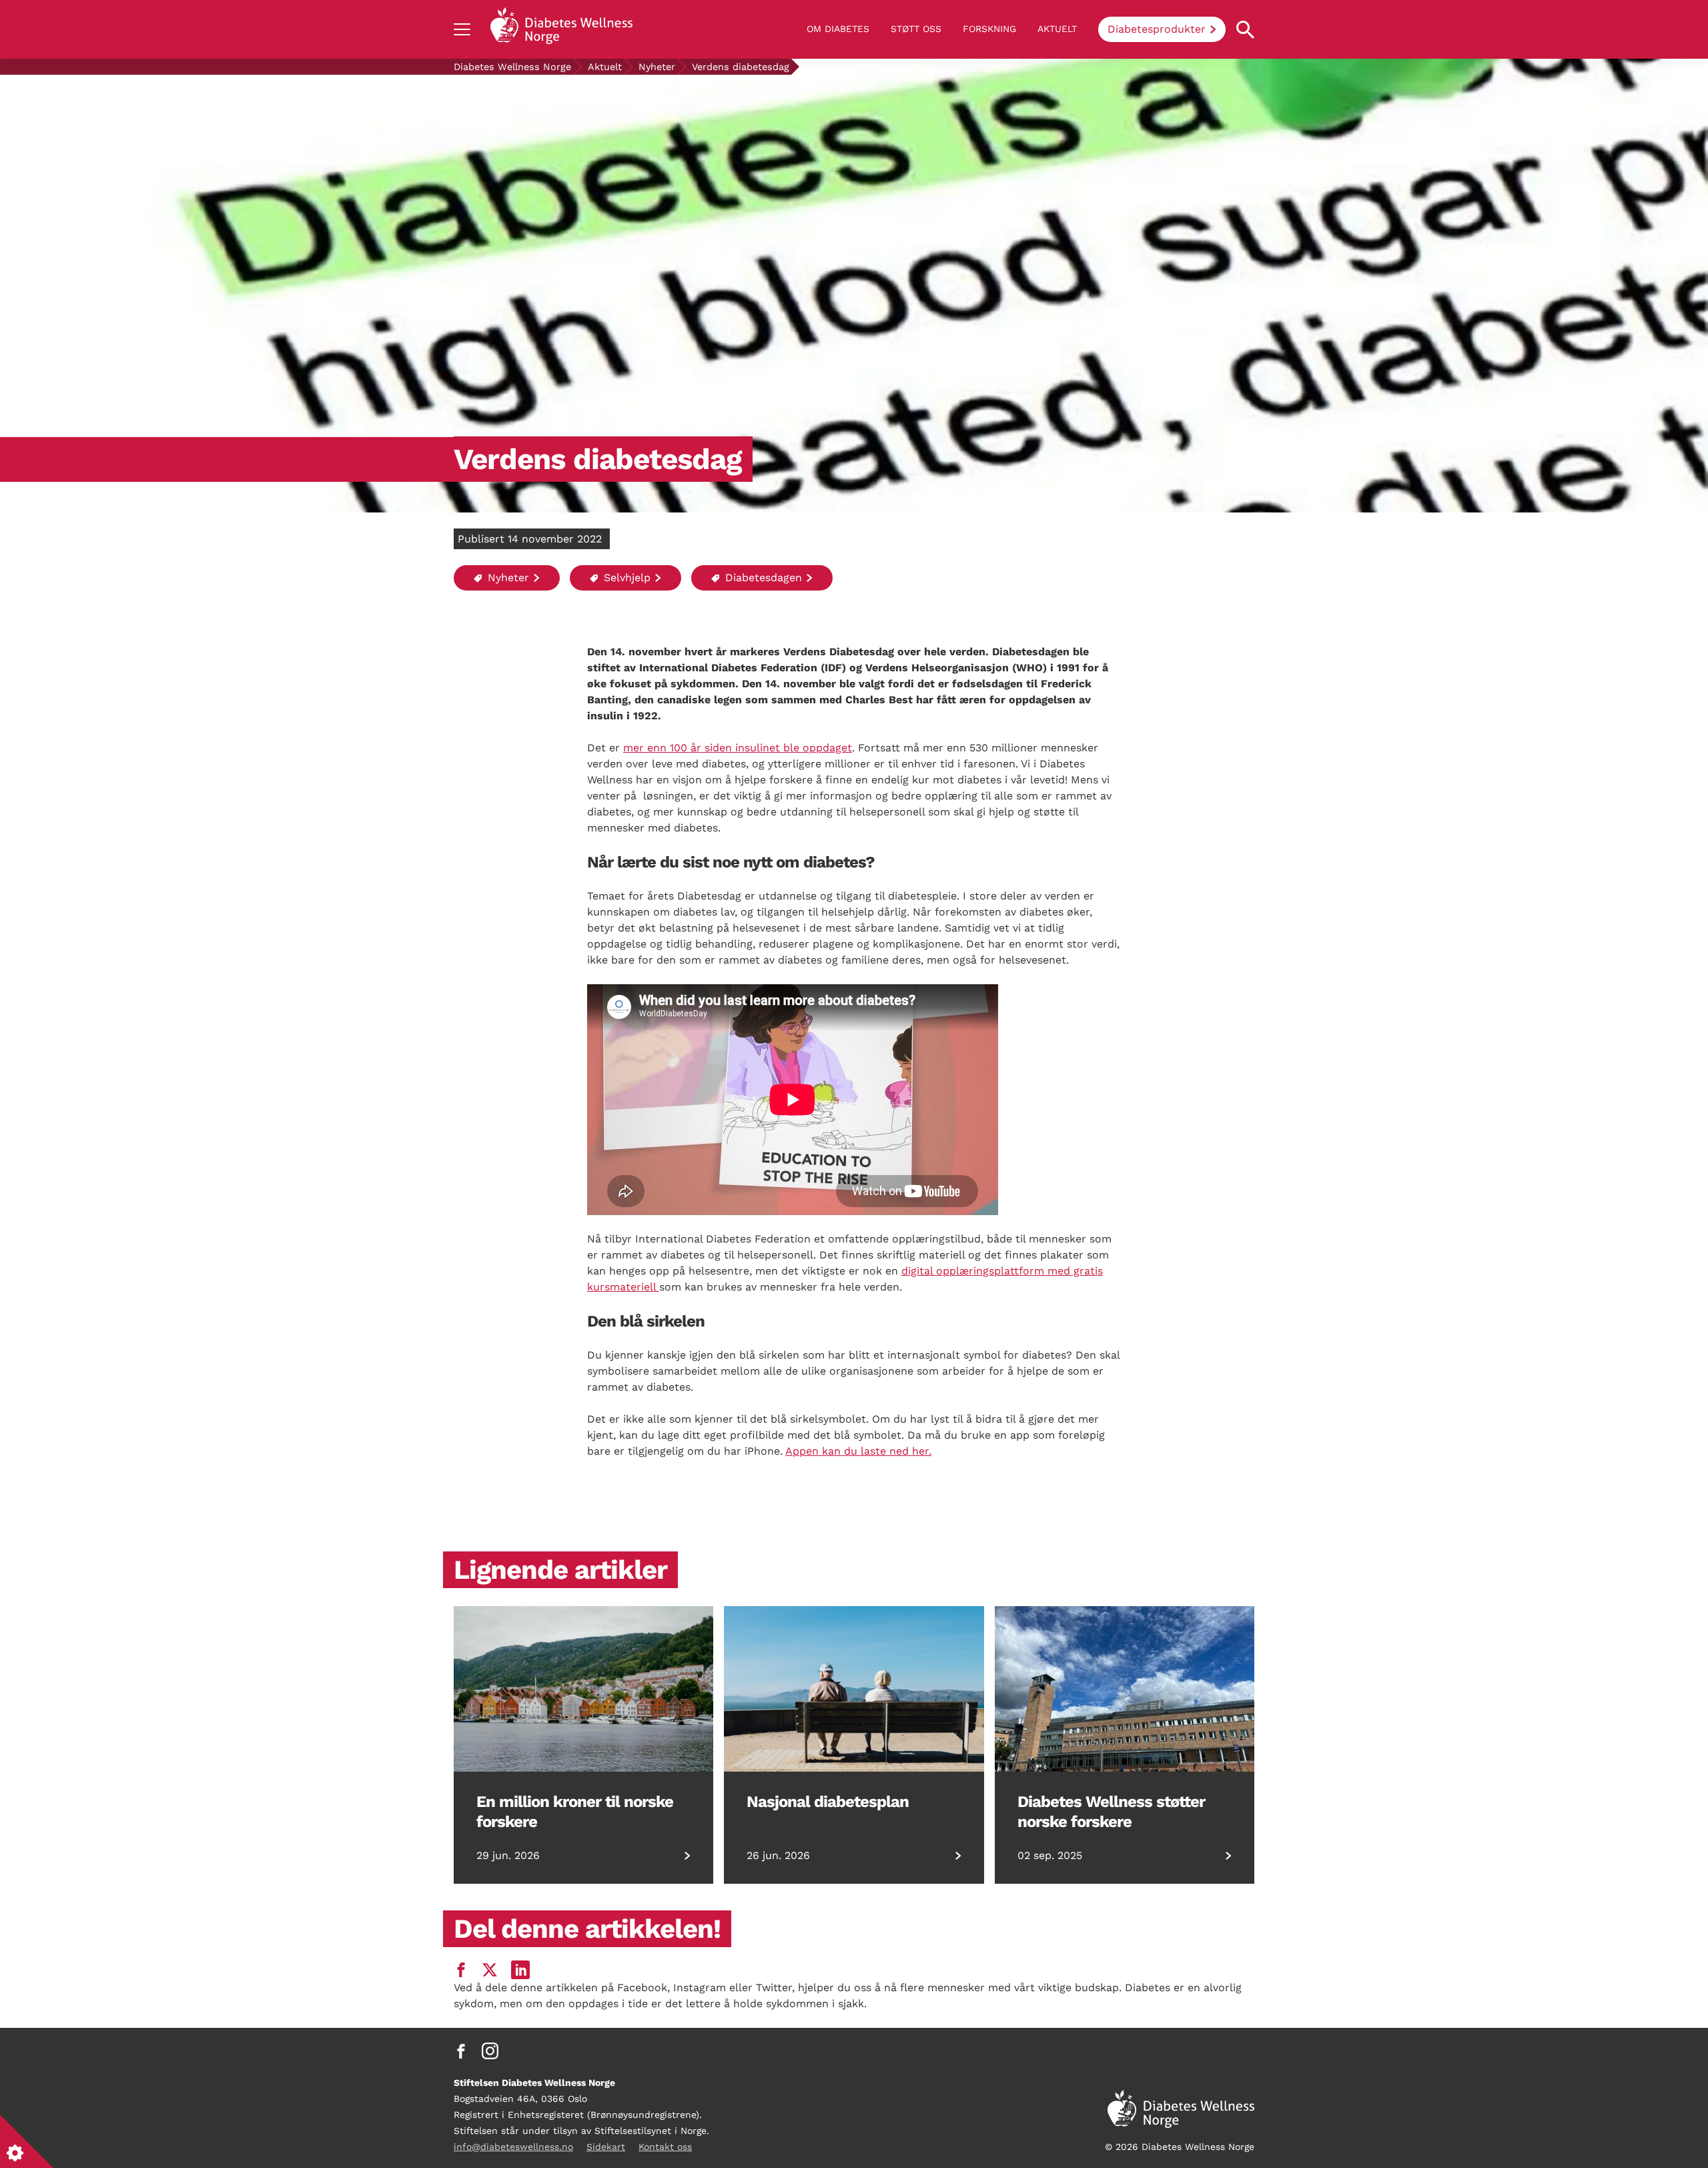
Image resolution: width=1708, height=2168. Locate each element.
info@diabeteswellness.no (513, 2147)
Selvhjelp (625, 578)
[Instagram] (490, 2051)
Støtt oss (916, 29)
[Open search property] (1245, 30)
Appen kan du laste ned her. (858, 1451)
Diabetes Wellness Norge (512, 67)
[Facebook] (461, 2051)
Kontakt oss (665, 2147)
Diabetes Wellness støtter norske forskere (1111, 1812)
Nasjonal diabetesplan (828, 1802)
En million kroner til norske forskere (575, 1812)
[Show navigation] (462, 29)
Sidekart (606, 2147)
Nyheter (657, 67)
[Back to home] (561, 29)
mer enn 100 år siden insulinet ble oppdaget (738, 748)
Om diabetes (838, 29)
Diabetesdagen (762, 578)
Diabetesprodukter (1157, 29)
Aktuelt (1057, 29)
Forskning (989, 29)
